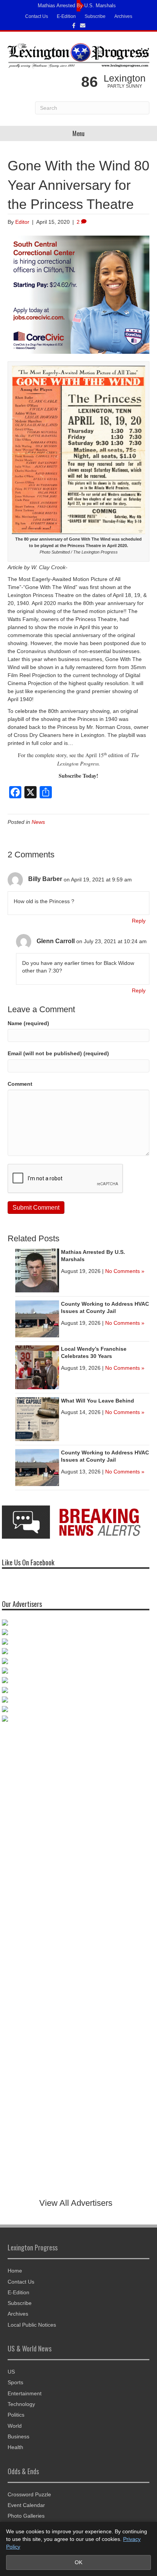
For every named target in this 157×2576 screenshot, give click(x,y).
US (11, 2372)
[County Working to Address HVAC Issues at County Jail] (37, 1318)
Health (15, 2447)
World (15, 2426)
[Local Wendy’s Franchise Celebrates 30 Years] (37, 1367)
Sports (15, 2382)
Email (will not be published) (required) (58, 1053)
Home (15, 2271)
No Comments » (125, 1271)
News (38, 822)
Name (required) (28, 1023)
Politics (16, 2415)
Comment (20, 1084)
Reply (139, 921)
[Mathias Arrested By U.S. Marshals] (37, 1270)
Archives (123, 16)
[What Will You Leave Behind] (37, 1419)
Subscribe (95, 16)
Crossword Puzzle (29, 2494)
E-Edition (66, 16)
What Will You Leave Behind (98, 1401)
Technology (21, 2404)
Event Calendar (26, 2505)
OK (78, 2562)
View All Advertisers (76, 2203)
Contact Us (37, 16)
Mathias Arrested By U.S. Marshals (77, 6)
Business (18, 2436)
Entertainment (25, 2393)
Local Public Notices (32, 2325)
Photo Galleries (26, 2516)
